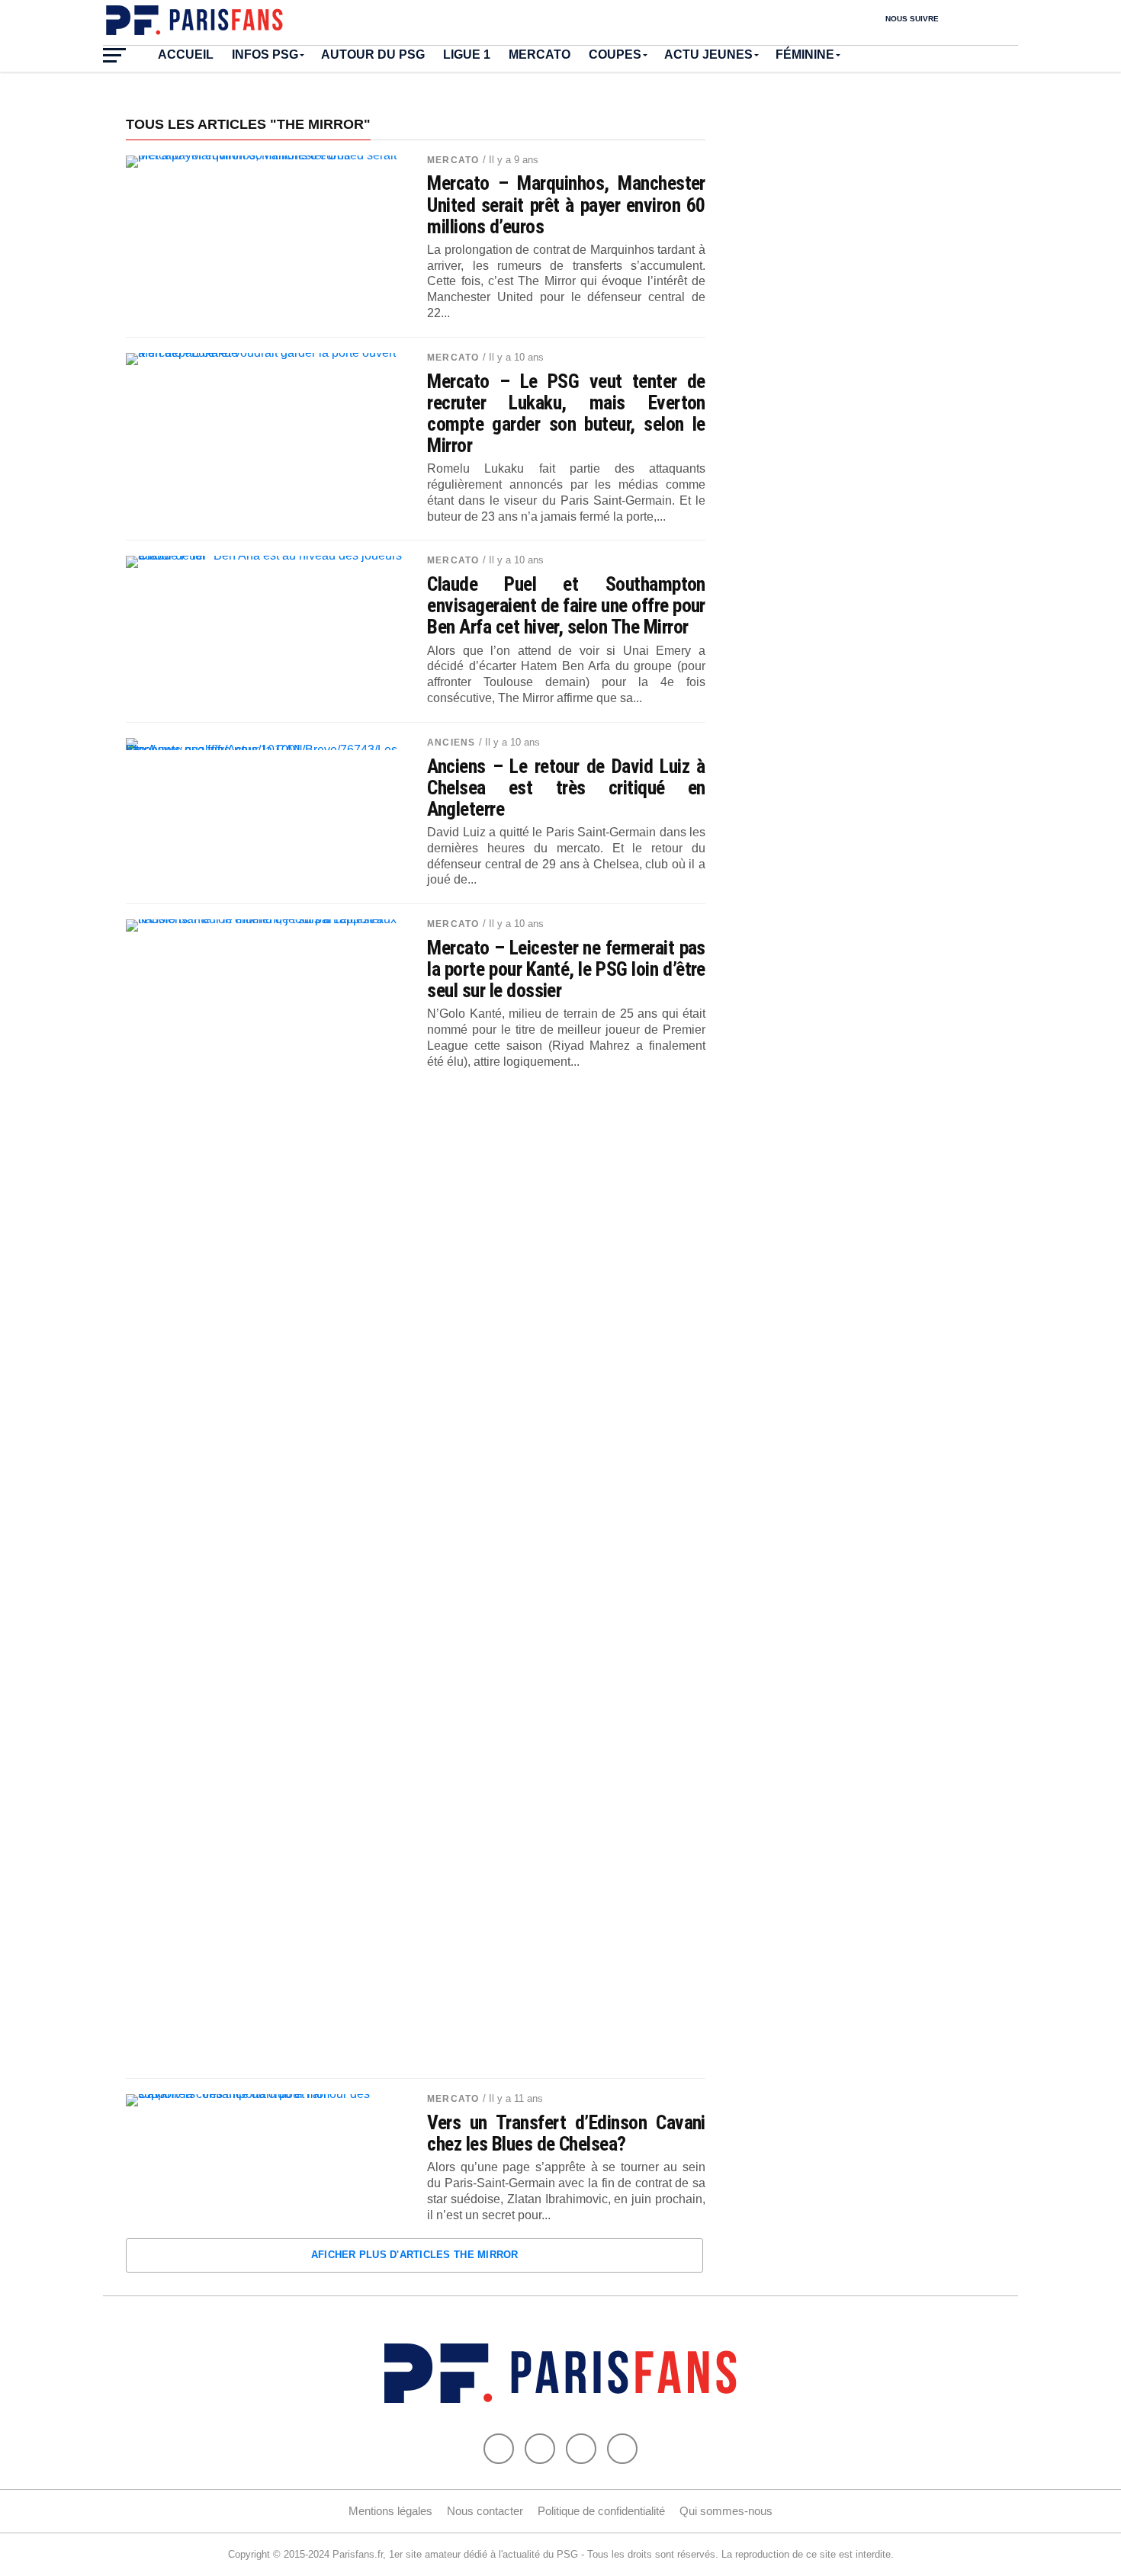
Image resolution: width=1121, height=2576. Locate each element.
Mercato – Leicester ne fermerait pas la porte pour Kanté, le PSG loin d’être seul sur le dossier (566, 969)
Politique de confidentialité (601, 2511)
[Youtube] (581, 2449)
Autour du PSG (373, 55)
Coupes (615, 55)
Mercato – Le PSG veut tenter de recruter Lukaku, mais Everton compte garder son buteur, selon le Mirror (566, 414)
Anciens (451, 743)
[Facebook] (499, 2449)
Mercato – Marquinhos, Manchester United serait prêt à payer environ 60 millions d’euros (566, 204)
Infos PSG (265, 55)
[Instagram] (622, 2449)
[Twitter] (540, 2449)
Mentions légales (390, 2511)
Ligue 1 (467, 55)
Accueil (186, 55)
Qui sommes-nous (726, 2511)
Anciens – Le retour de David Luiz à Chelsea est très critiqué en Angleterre (566, 788)
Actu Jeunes (708, 55)
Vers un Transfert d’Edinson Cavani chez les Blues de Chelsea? (566, 2133)
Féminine (805, 55)
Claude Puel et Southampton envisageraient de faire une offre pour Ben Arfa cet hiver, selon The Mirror (566, 605)
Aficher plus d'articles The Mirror (415, 2255)
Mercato (540, 55)
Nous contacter (485, 2511)
